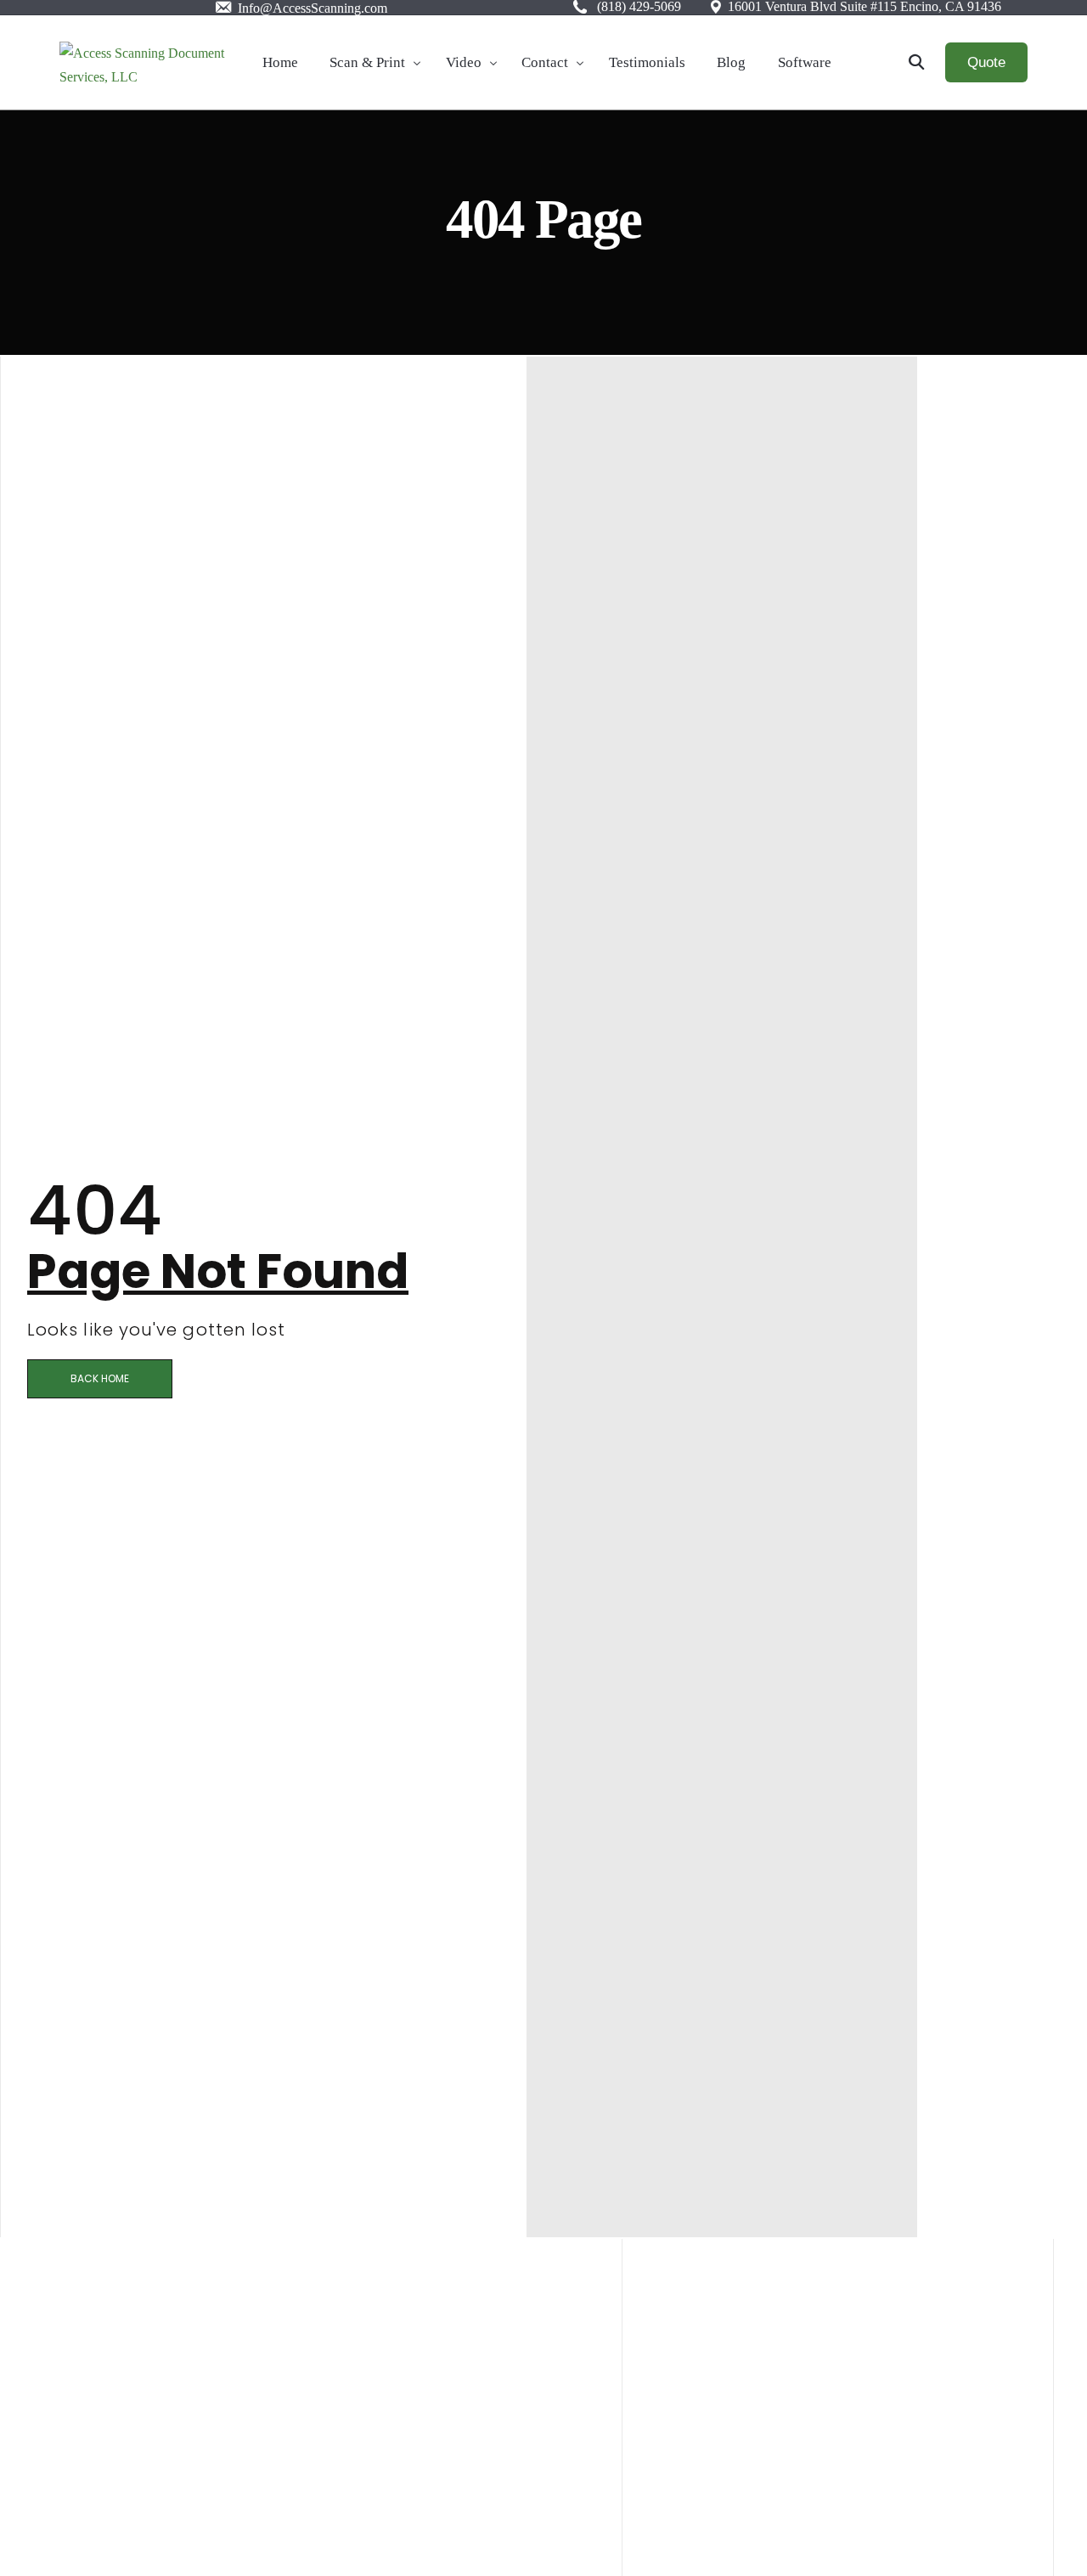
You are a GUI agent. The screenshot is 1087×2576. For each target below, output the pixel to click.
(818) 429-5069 (639, 7)
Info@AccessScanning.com (311, 8)
